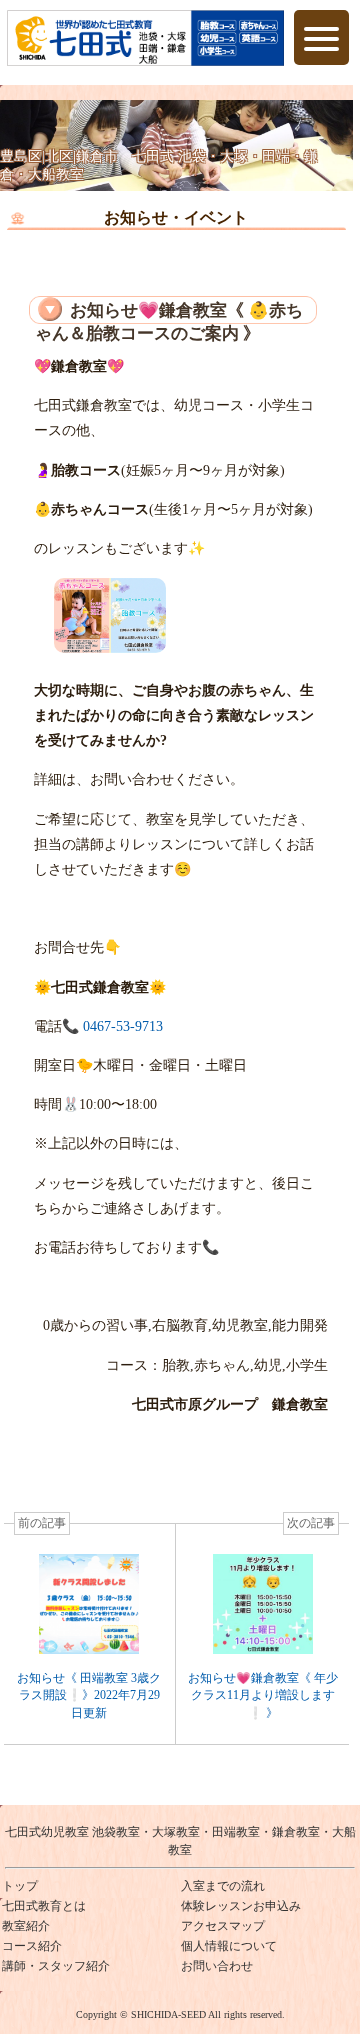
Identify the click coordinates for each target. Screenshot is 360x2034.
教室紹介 (26, 1926)
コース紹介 (32, 1946)
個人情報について (229, 1946)
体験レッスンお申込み (241, 1906)
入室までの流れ (223, 1886)
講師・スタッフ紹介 (56, 1966)
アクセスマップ (223, 1926)
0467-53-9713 (121, 1026)
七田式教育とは (44, 1906)
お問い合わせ (217, 1966)
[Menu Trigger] (321, 37)
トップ (20, 1886)
